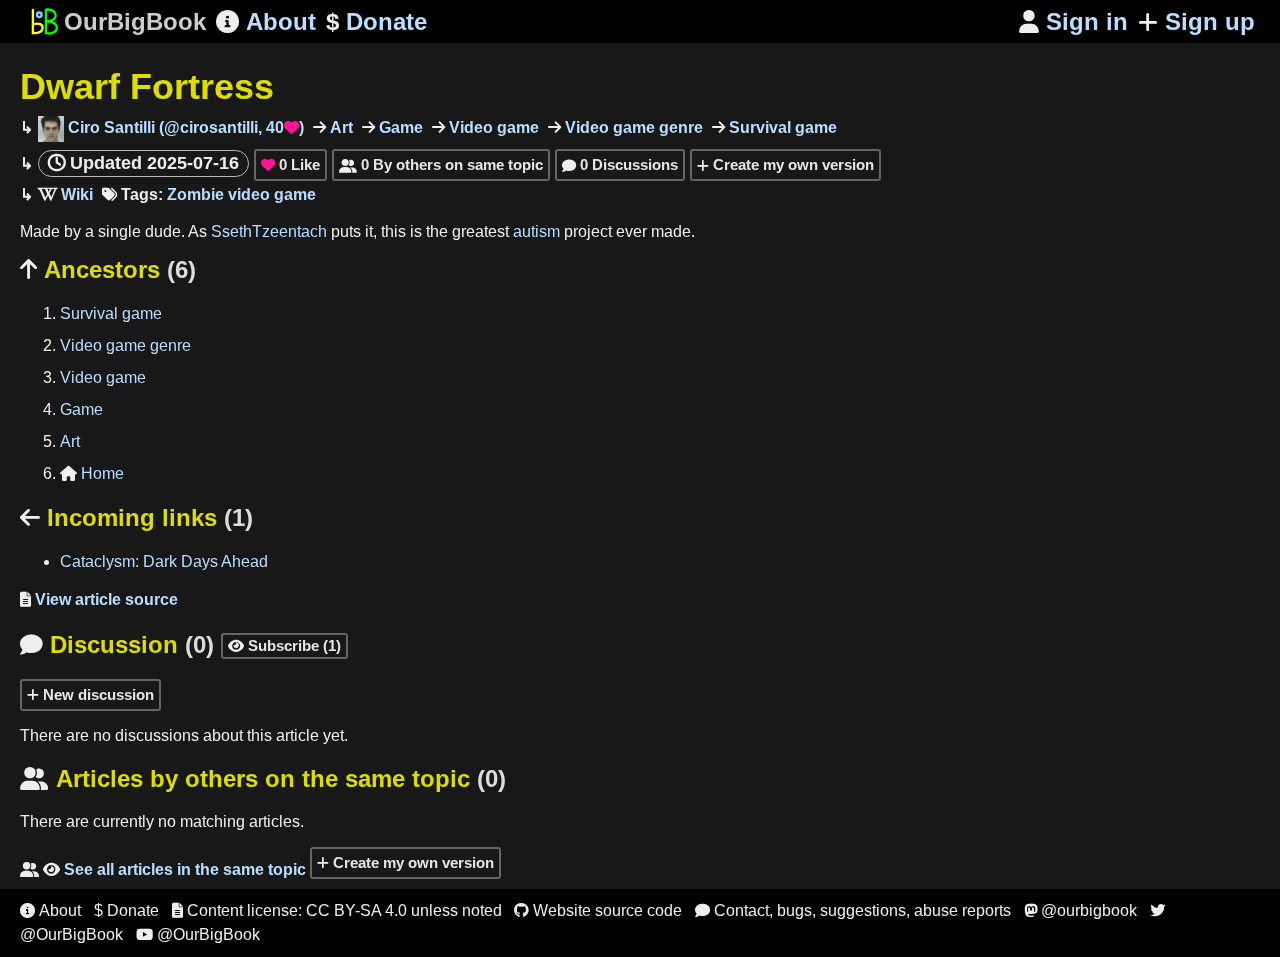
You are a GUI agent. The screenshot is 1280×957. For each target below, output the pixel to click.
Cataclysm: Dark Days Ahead (164, 561)
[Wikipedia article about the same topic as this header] (65, 194)
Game (399, 127)
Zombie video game (241, 194)
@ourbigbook (1080, 910)
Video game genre (632, 127)
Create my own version (791, 164)
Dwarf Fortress (147, 86)
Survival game (781, 127)
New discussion (96, 694)
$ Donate (126, 910)
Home (92, 473)
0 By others (441, 164)
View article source (99, 599)
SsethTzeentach (269, 231)
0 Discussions (620, 164)
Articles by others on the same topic (263, 778)
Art (339, 127)
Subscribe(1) (284, 645)
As (199, 231)
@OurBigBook (198, 934)
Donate (376, 21)
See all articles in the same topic (163, 869)
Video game (492, 127)
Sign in (1073, 21)
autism (536, 231)
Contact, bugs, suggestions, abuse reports (853, 910)
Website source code (598, 910)
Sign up (1210, 21)
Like (290, 164)
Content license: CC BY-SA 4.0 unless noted (337, 910)
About (266, 21)
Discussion (117, 644)
